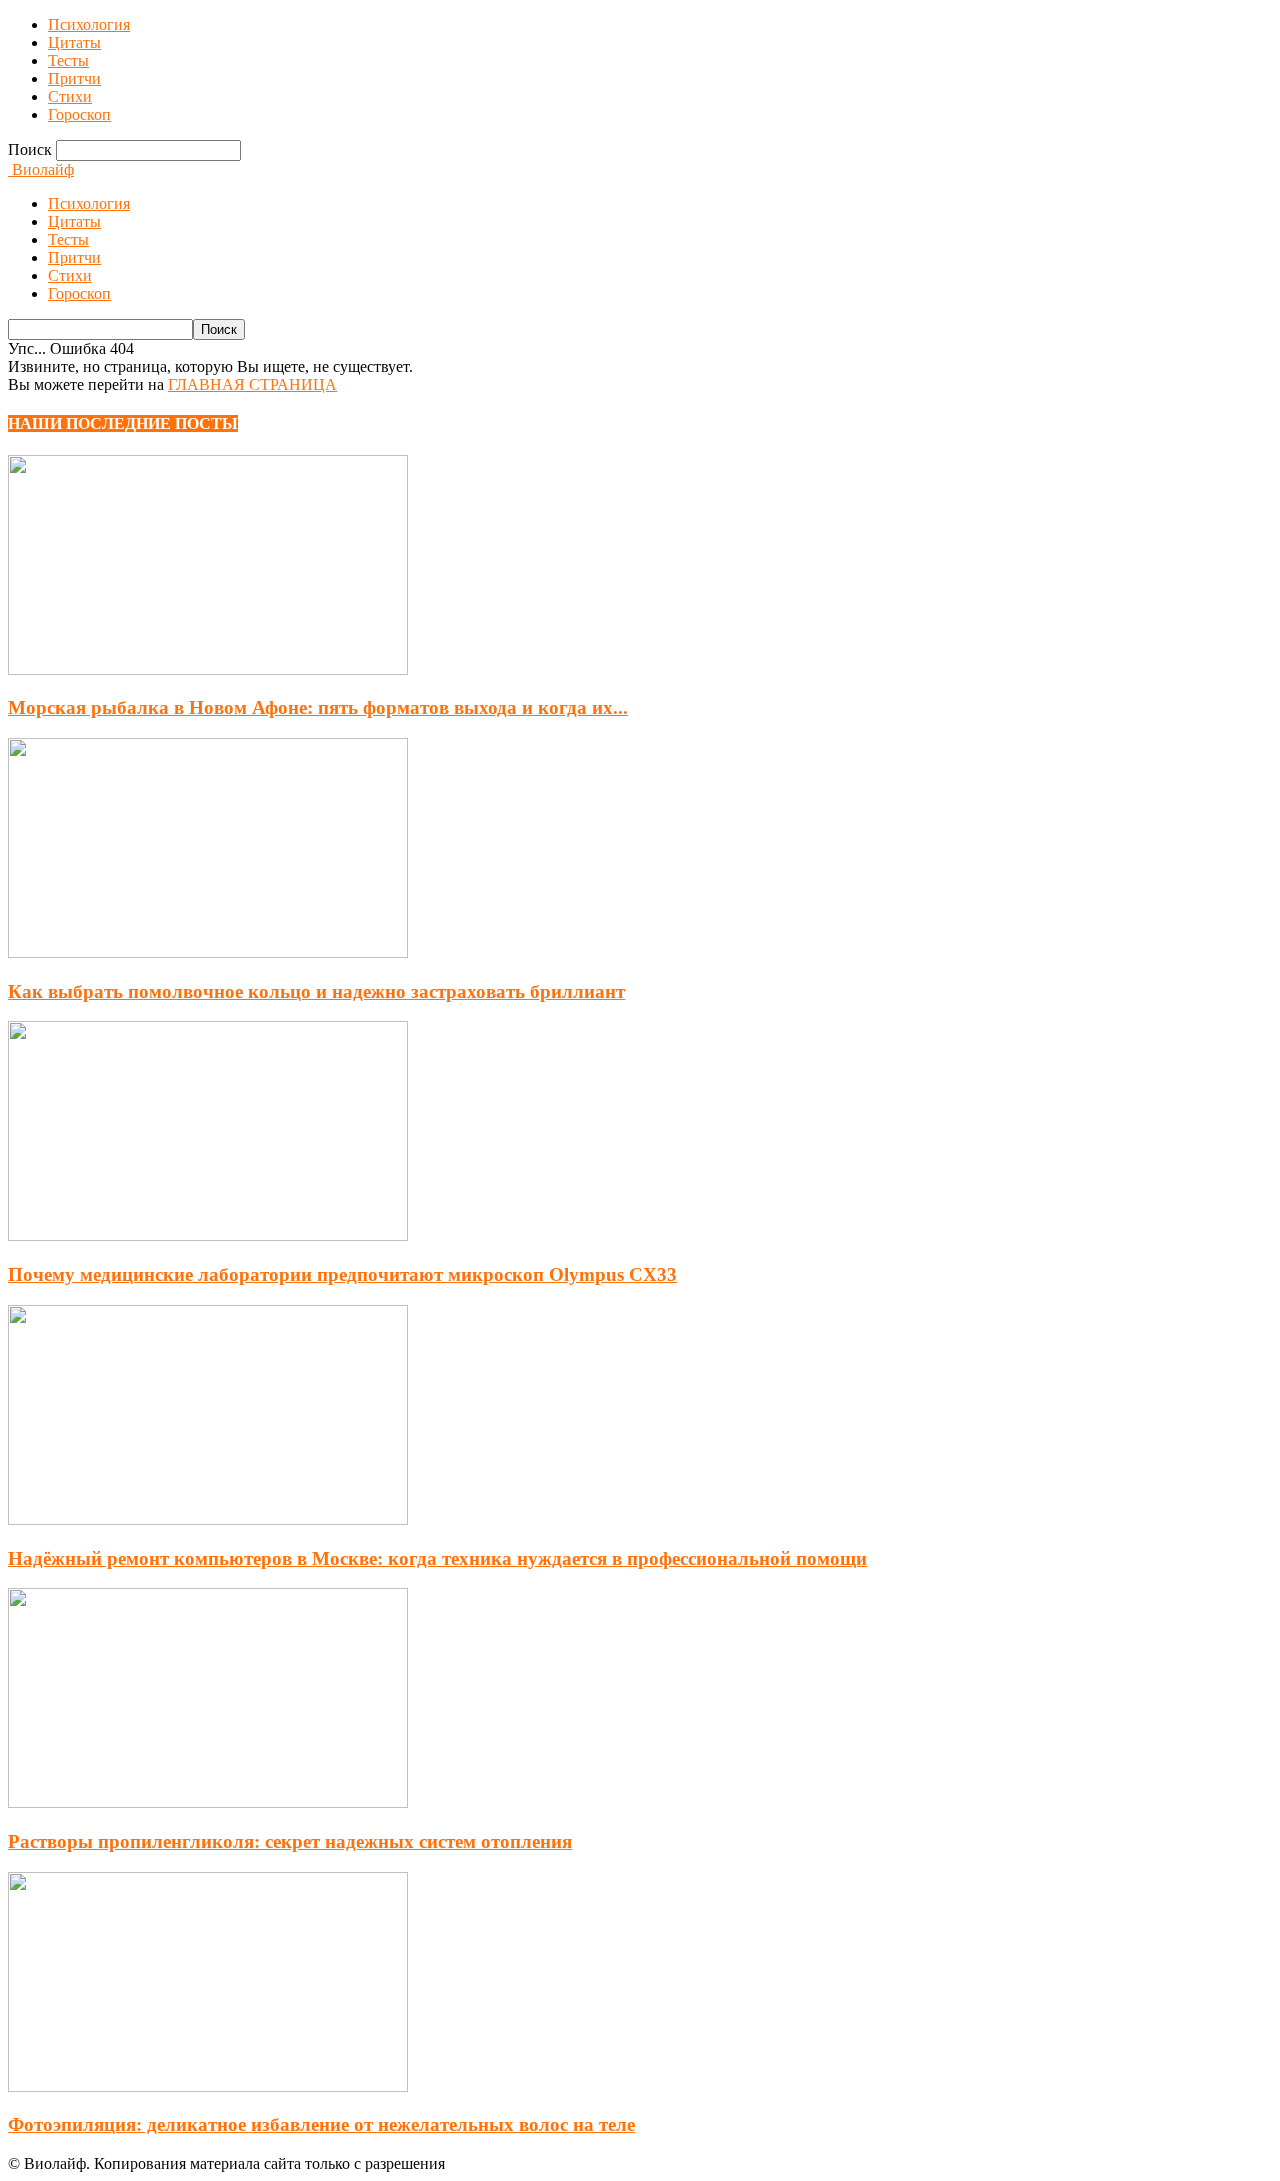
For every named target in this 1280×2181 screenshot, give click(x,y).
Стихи (70, 96)
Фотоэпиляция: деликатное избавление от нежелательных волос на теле (321, 2124)
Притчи (74, 78)
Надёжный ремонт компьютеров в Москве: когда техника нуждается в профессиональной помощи (437, 1558)
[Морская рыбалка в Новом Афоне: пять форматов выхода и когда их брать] (208, 669)
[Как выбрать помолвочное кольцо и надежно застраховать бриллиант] (208, 952)
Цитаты (74, 42)
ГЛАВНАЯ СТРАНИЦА (252, 384)
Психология (89, 24)
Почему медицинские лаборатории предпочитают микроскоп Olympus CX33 (342, 1274)
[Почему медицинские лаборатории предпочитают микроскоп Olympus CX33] (208, 1235)
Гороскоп (79, 114)
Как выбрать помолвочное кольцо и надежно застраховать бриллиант (316, 991)
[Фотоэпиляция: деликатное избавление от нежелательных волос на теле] (208, 2086)
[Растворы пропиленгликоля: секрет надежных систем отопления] (208, 1802)
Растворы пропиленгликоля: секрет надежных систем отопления (290, 1841)
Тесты (68, 60)
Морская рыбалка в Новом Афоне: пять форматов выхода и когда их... (318, 707)
